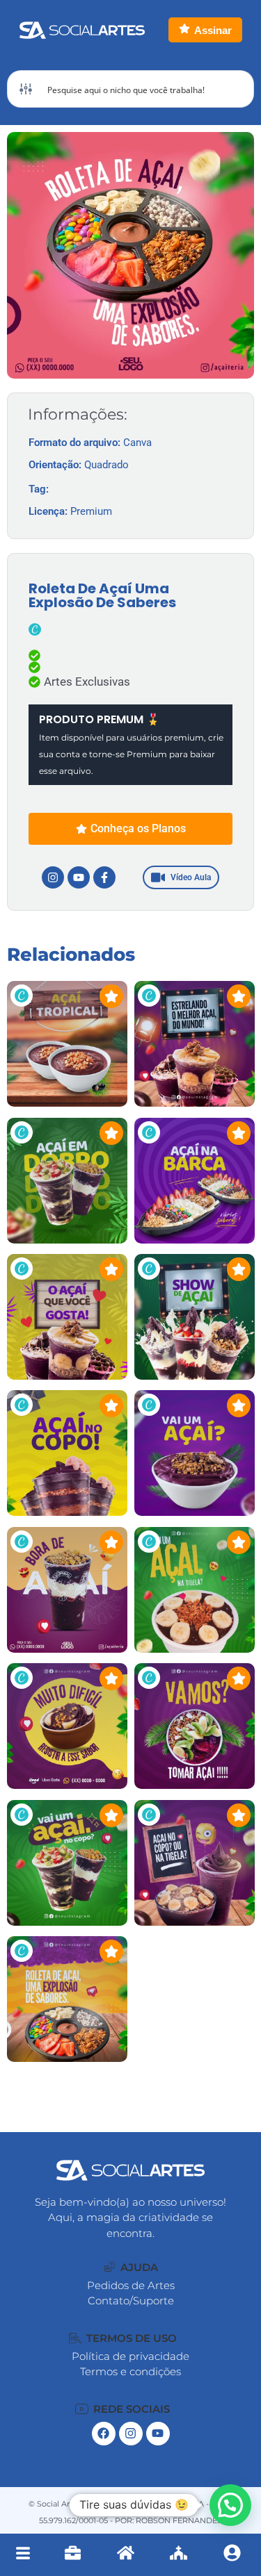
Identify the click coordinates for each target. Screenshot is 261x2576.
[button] (132, 2267)
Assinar (213, 30)
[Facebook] (104, 2434)
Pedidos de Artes (131, 2285)
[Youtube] (79, 877)
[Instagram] (53, 877)
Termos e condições (130, 2371)
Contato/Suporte (131, 2301)
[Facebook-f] (104, 877)
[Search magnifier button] (235, 89)
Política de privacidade (130, 2356)
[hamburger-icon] (23, 2555)
